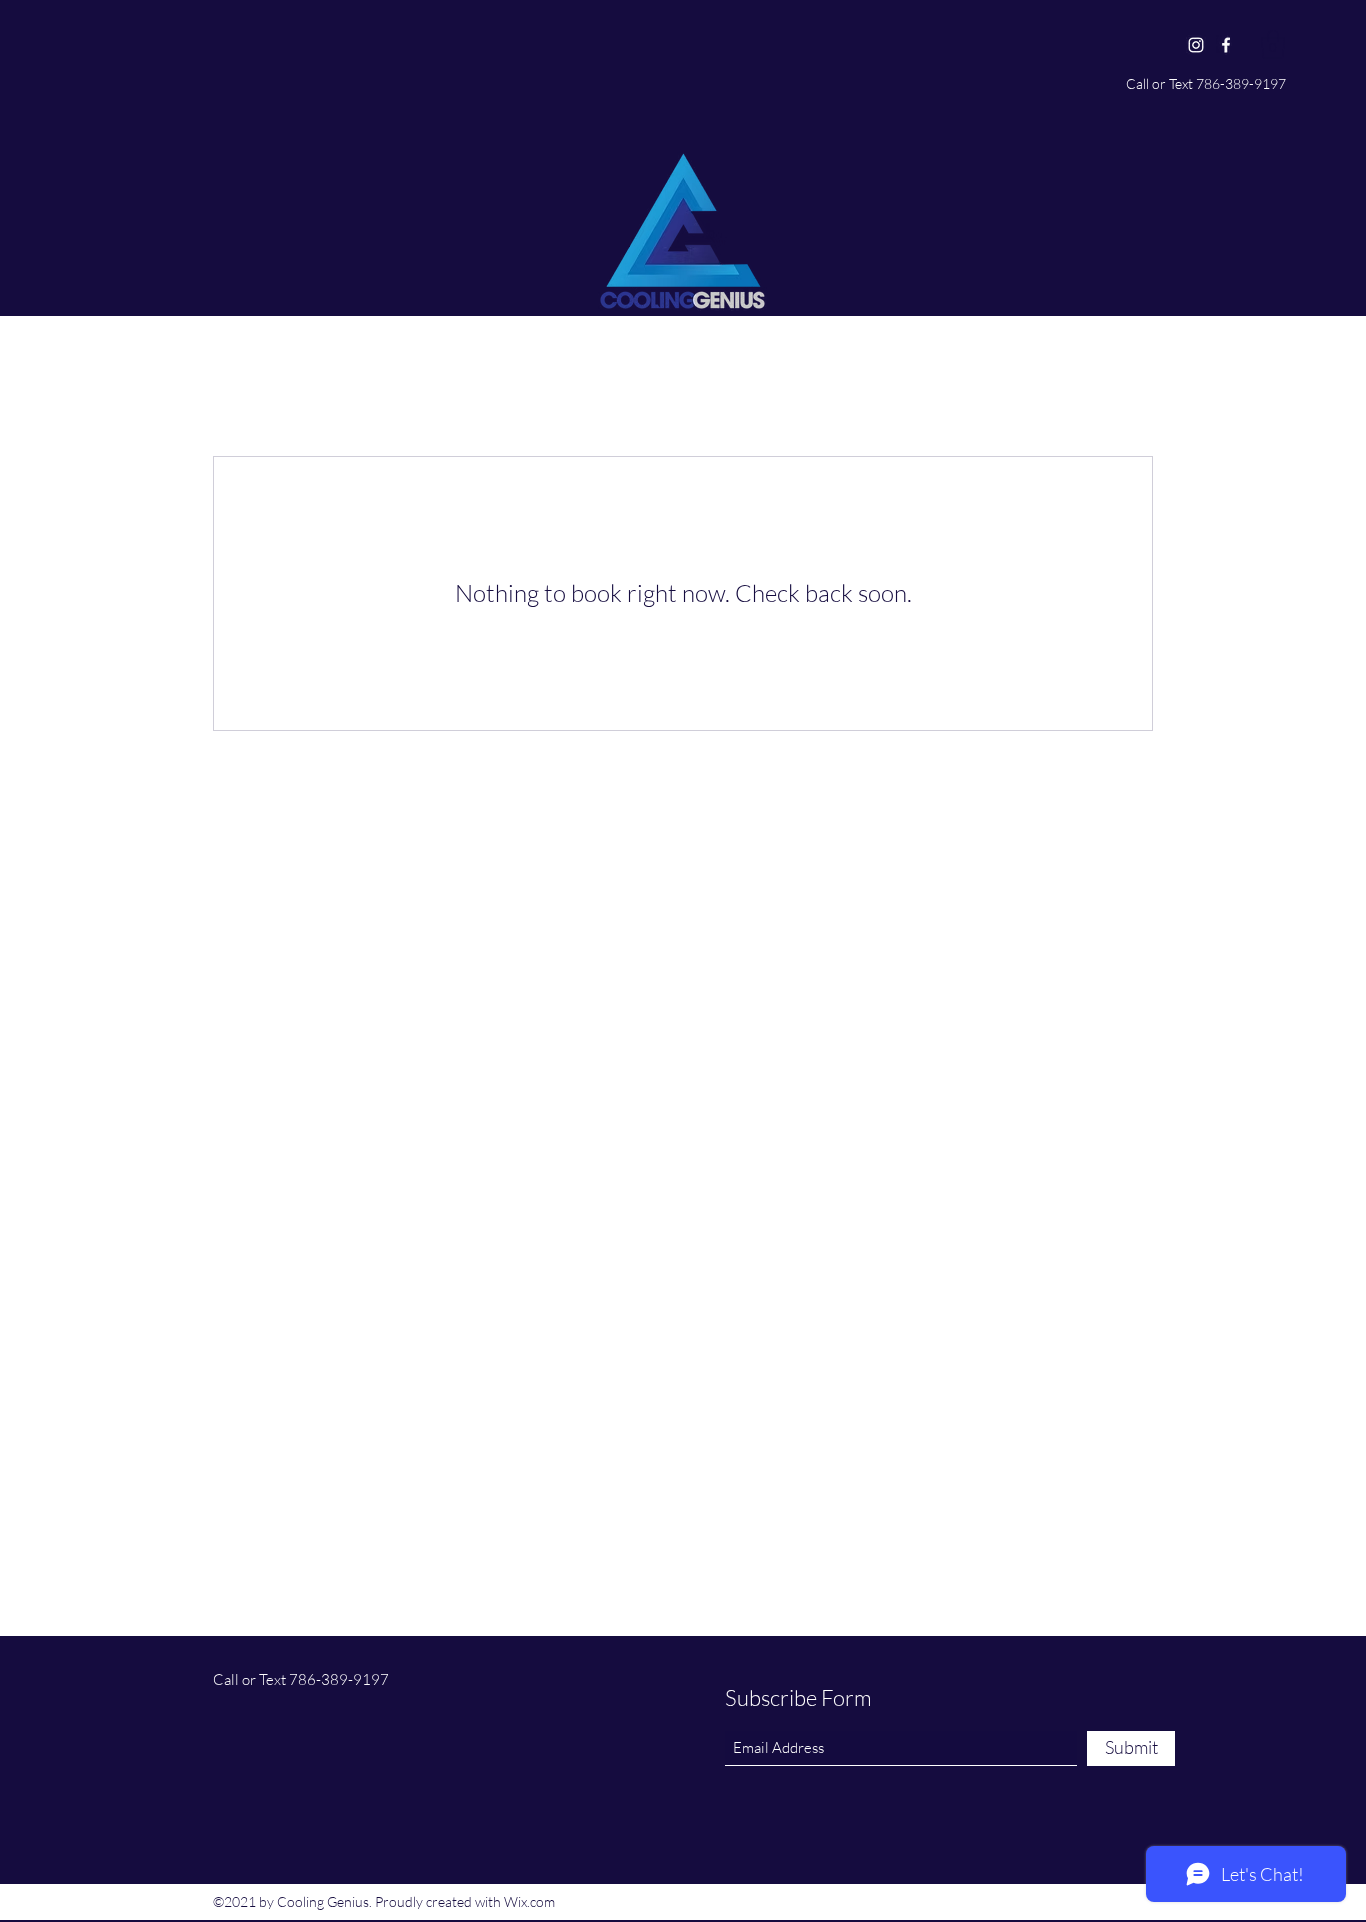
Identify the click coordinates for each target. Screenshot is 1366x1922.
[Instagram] (1196, 45)
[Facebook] (1226, 45)
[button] (1273, 44)
